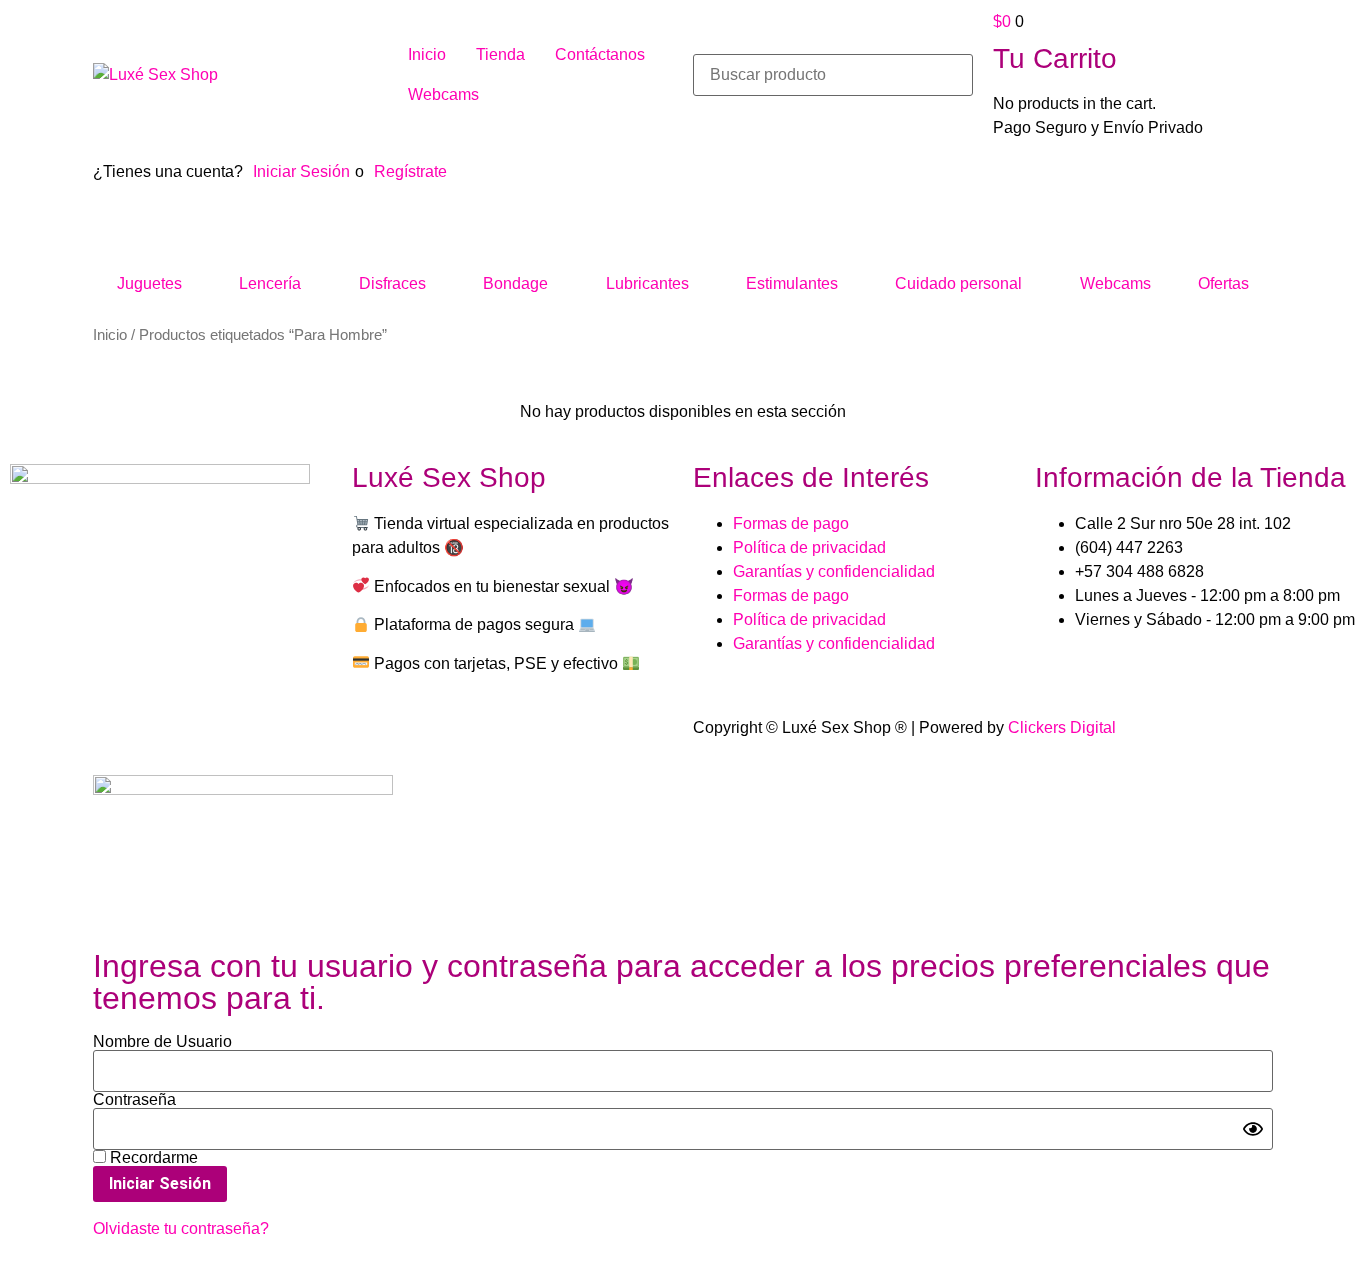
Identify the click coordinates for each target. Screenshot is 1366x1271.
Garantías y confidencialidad (834, 571)
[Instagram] (89, 664)
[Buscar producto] (833, 75)
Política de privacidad (809, 547)
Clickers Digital (1062, 727)
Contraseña (134, 1100)
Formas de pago (791, 523)
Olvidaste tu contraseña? (181, 1228)
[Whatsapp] (143, 664)
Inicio (110, 335)
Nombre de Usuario (162, 1042)
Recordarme (152, 1158)
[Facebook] (35, 664)
